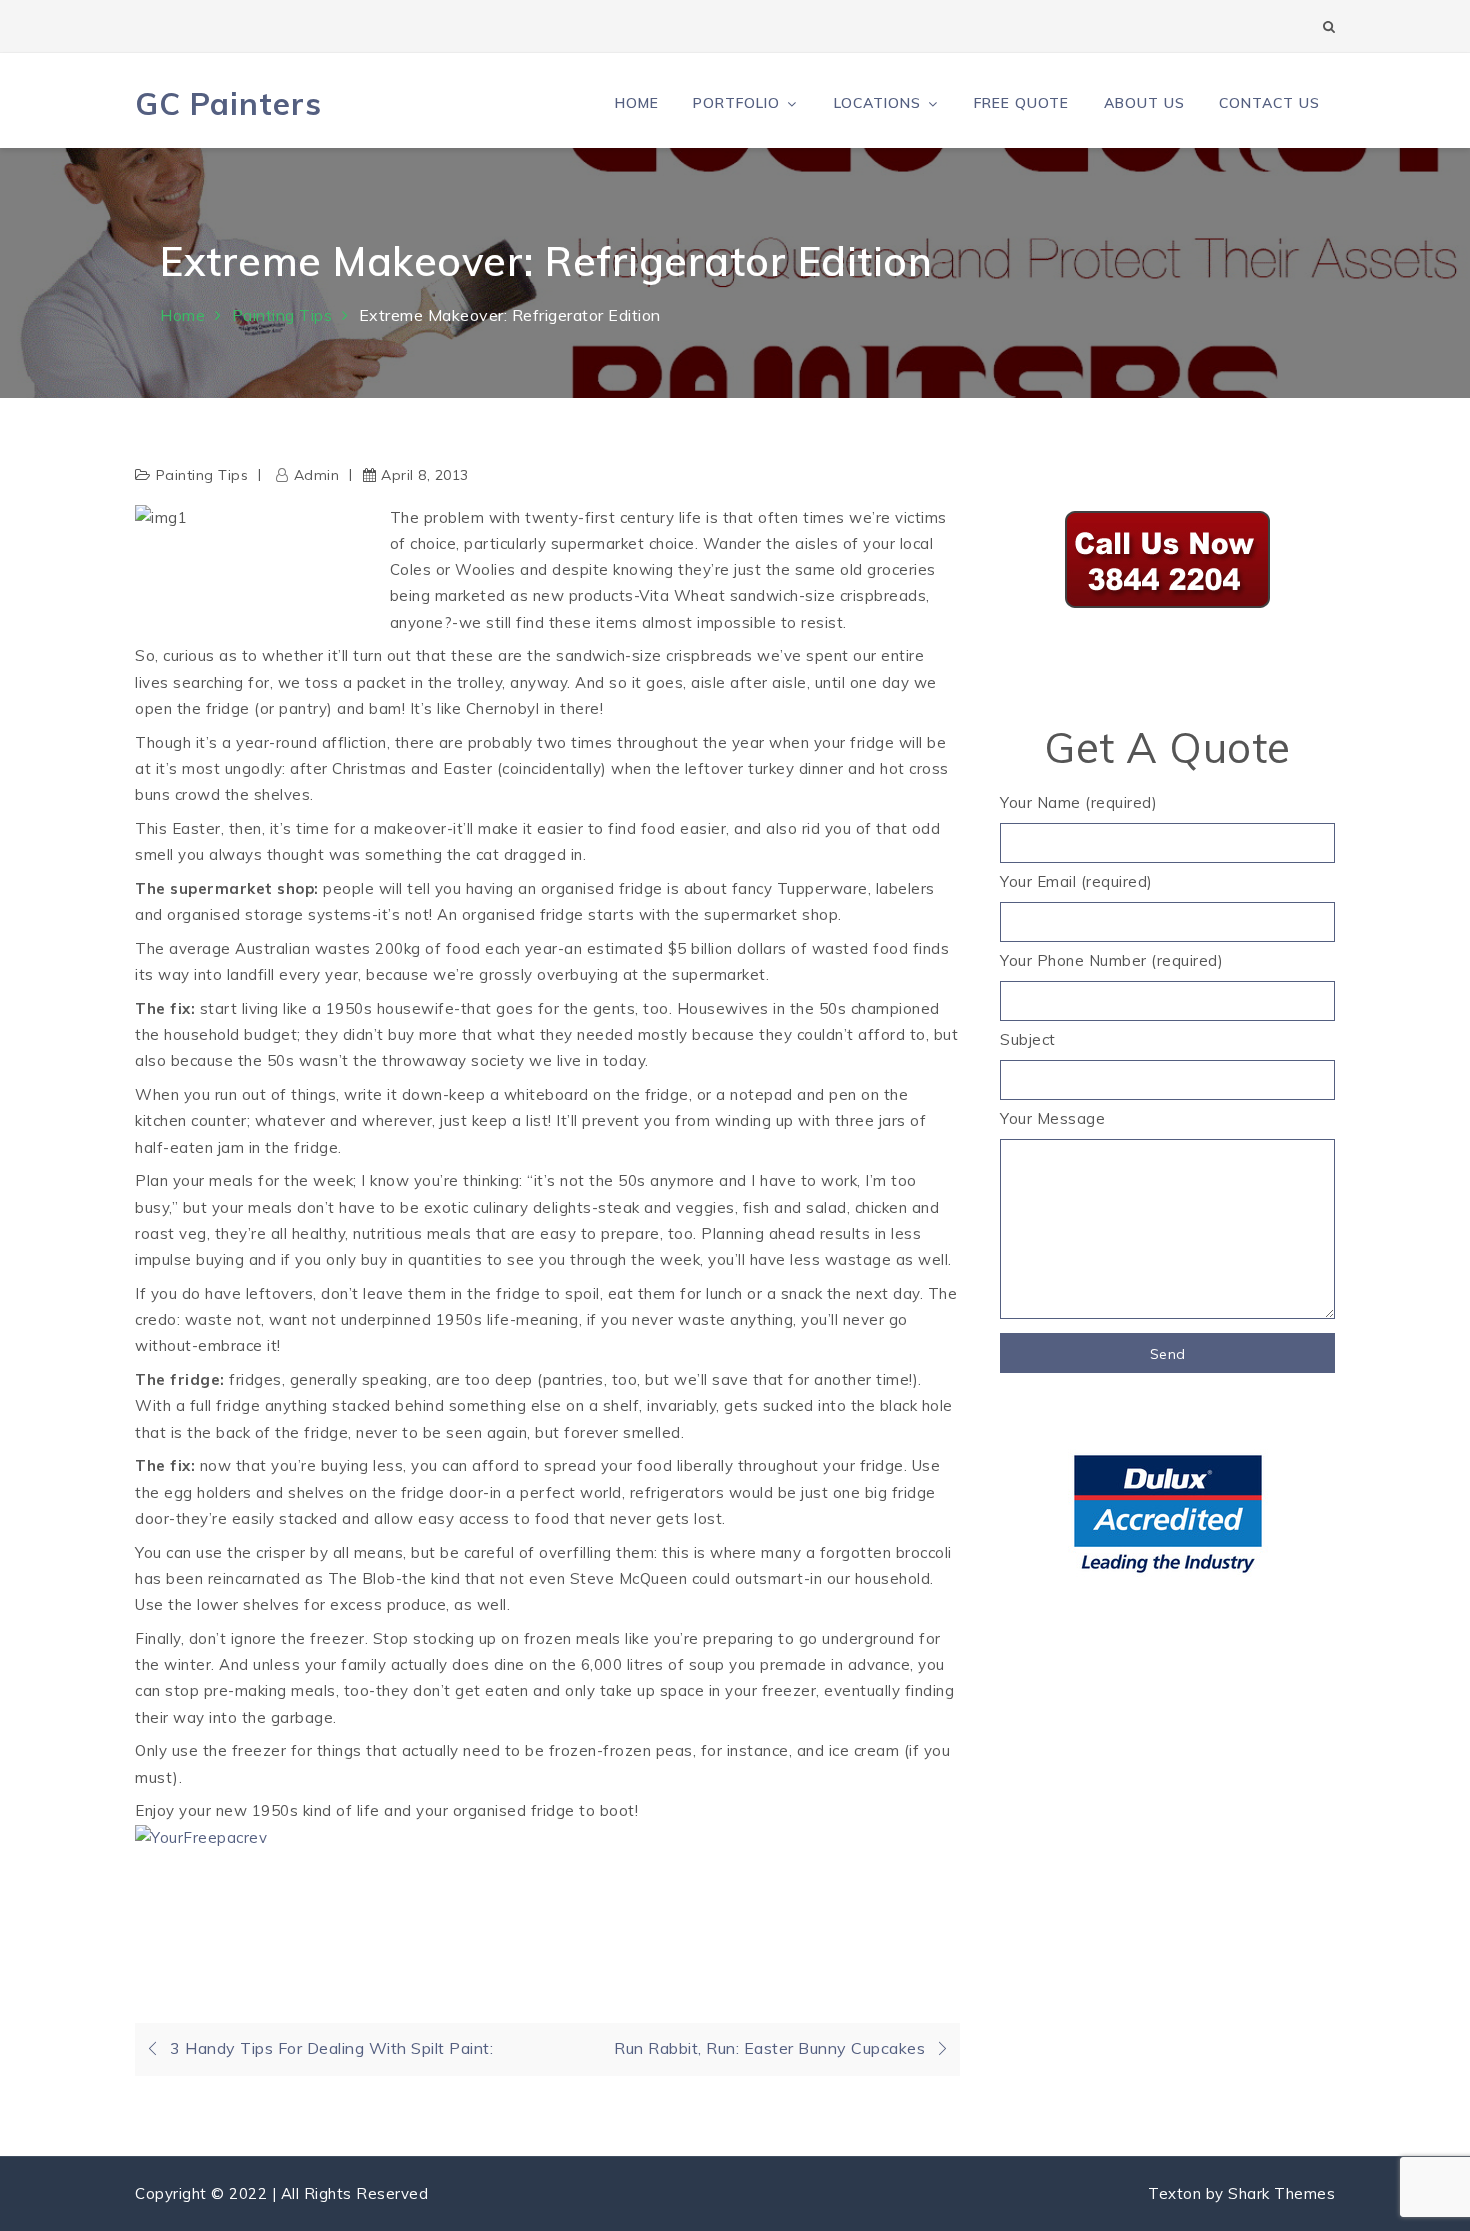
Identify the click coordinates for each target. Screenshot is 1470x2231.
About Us (1144, 103)
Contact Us (1269, 103)
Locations (877, 103)
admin (316, 475)
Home (637, 103)
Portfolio (736, 103)
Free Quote (1021, 103)
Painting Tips (202, 475)
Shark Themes (1281, 2193)
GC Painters (228, 103)
